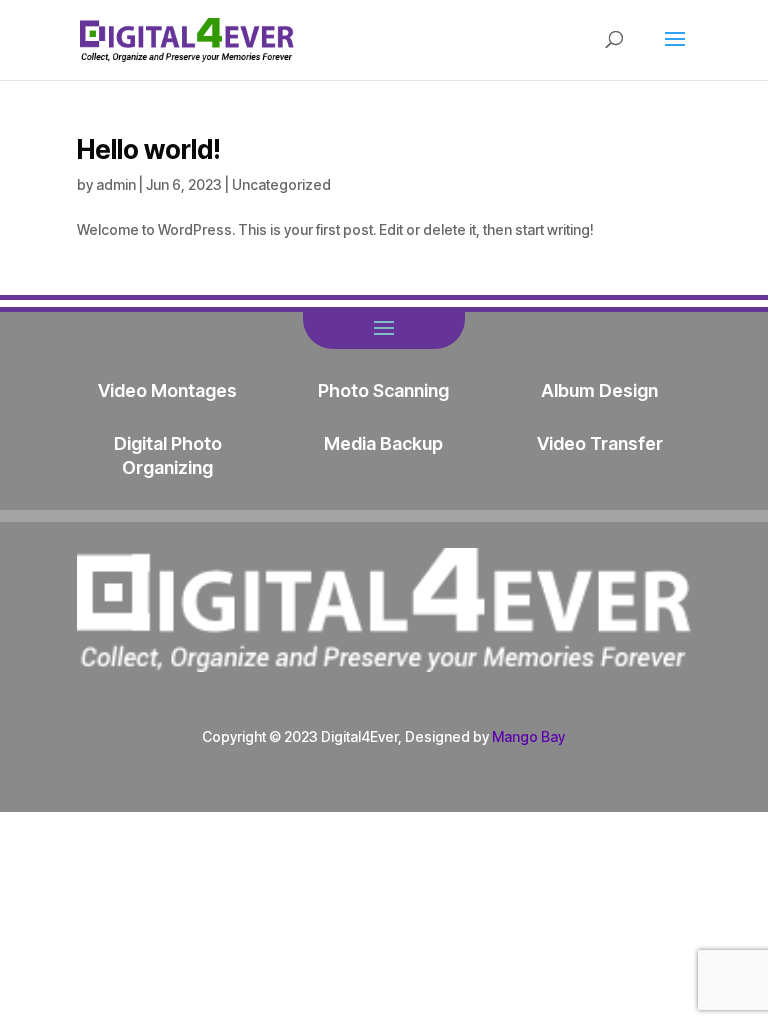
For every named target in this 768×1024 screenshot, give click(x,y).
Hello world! (149, 149)
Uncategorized (281, 184)
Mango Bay (528, 736)
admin (116, 184)
